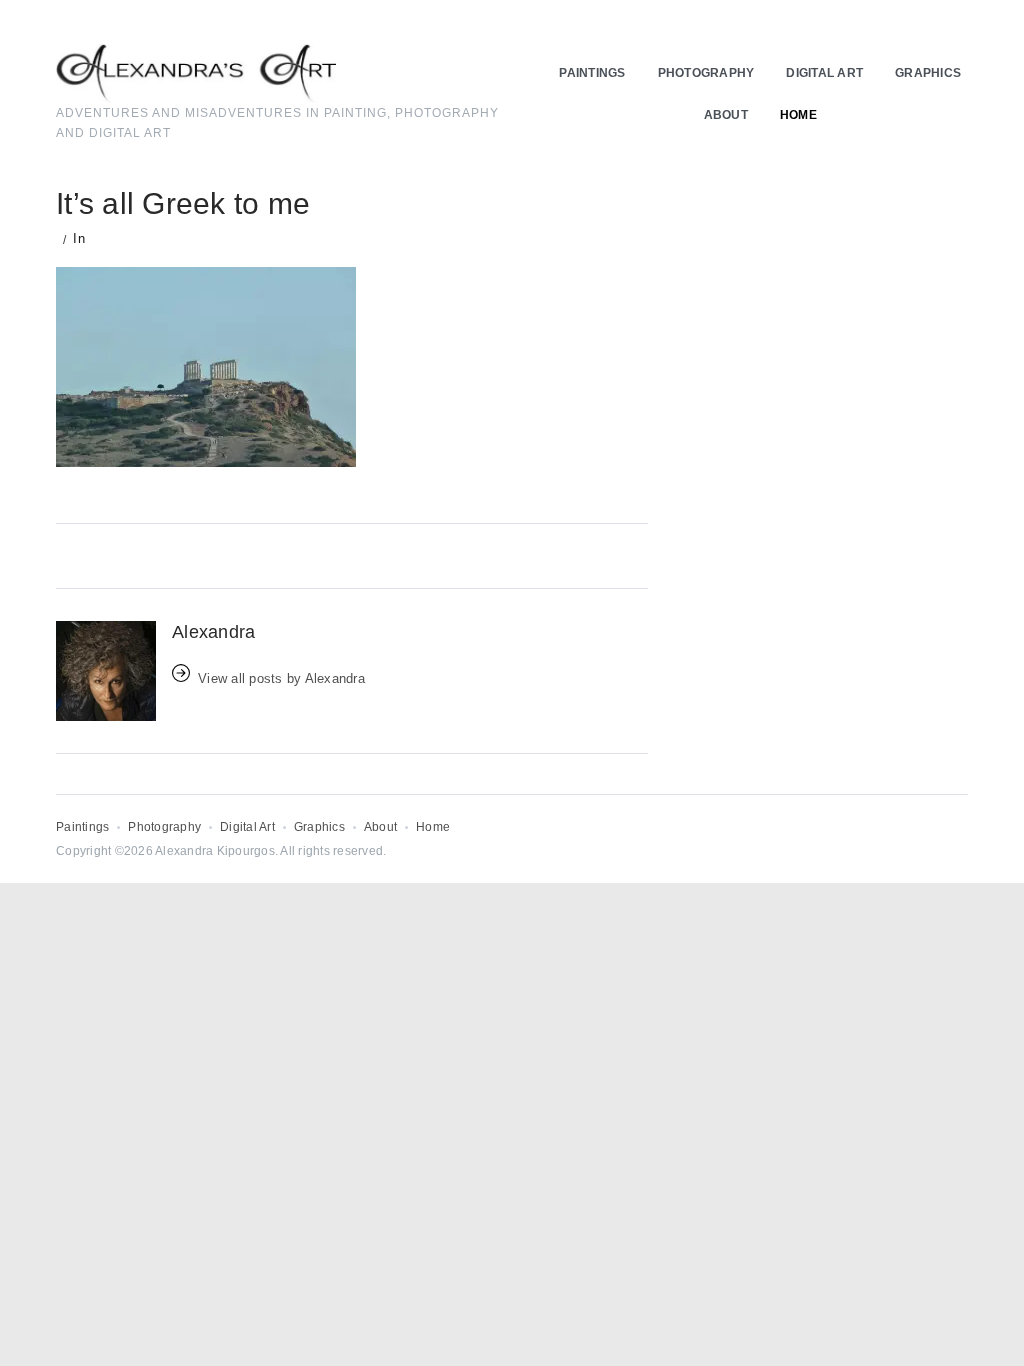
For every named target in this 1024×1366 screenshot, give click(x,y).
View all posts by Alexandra (281, 678)
